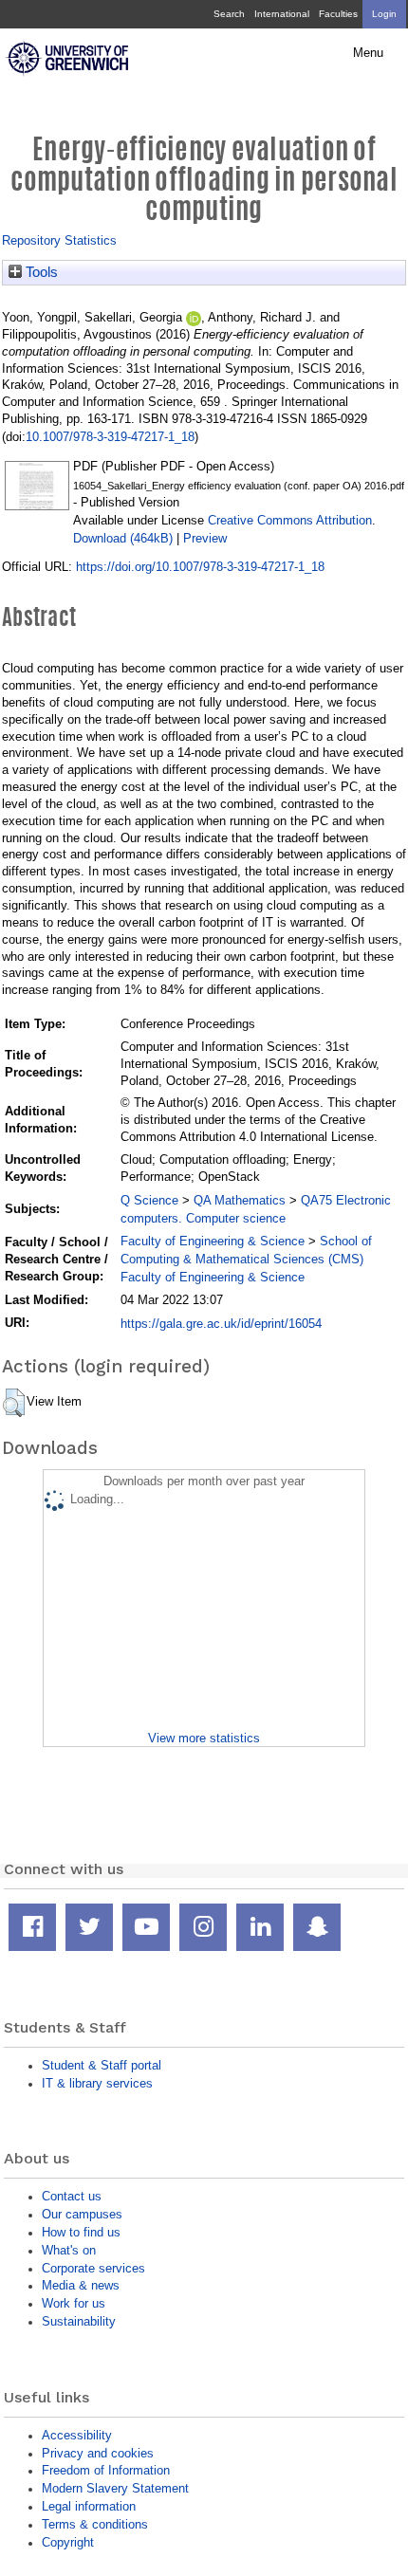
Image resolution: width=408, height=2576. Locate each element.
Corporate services (93, 2268)
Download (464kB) (123, 538)
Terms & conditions (95, 2524)
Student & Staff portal (102, 2065)
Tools (40, 272)
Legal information (89, 2506)
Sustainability (79, 2321)
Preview (205, 538)
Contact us (72, 2196)
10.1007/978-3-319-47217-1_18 (110, 437)
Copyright (68, 2542)
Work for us (74, 2303)
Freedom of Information (106, 2470)
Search (229, 14)
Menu (368, 53)
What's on (69, 2250)
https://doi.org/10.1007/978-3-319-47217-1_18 (200, 567)
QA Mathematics (240, 1200)
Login (384, 14)
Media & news (81, 2285)
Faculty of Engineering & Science (213, 1241)
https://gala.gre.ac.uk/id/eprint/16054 (221, 1324)
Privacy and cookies (98, 2453)
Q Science (149, 1200)
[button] (14, 1403)
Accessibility (77, 2435)
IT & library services (97, 2083)
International (282, 14)
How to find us (81, 2232)
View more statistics (204, 1738)
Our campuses (82, 2214)
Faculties (338, 14)
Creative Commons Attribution (290, 520)
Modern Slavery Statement (115, 2488)
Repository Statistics (59, 240)
